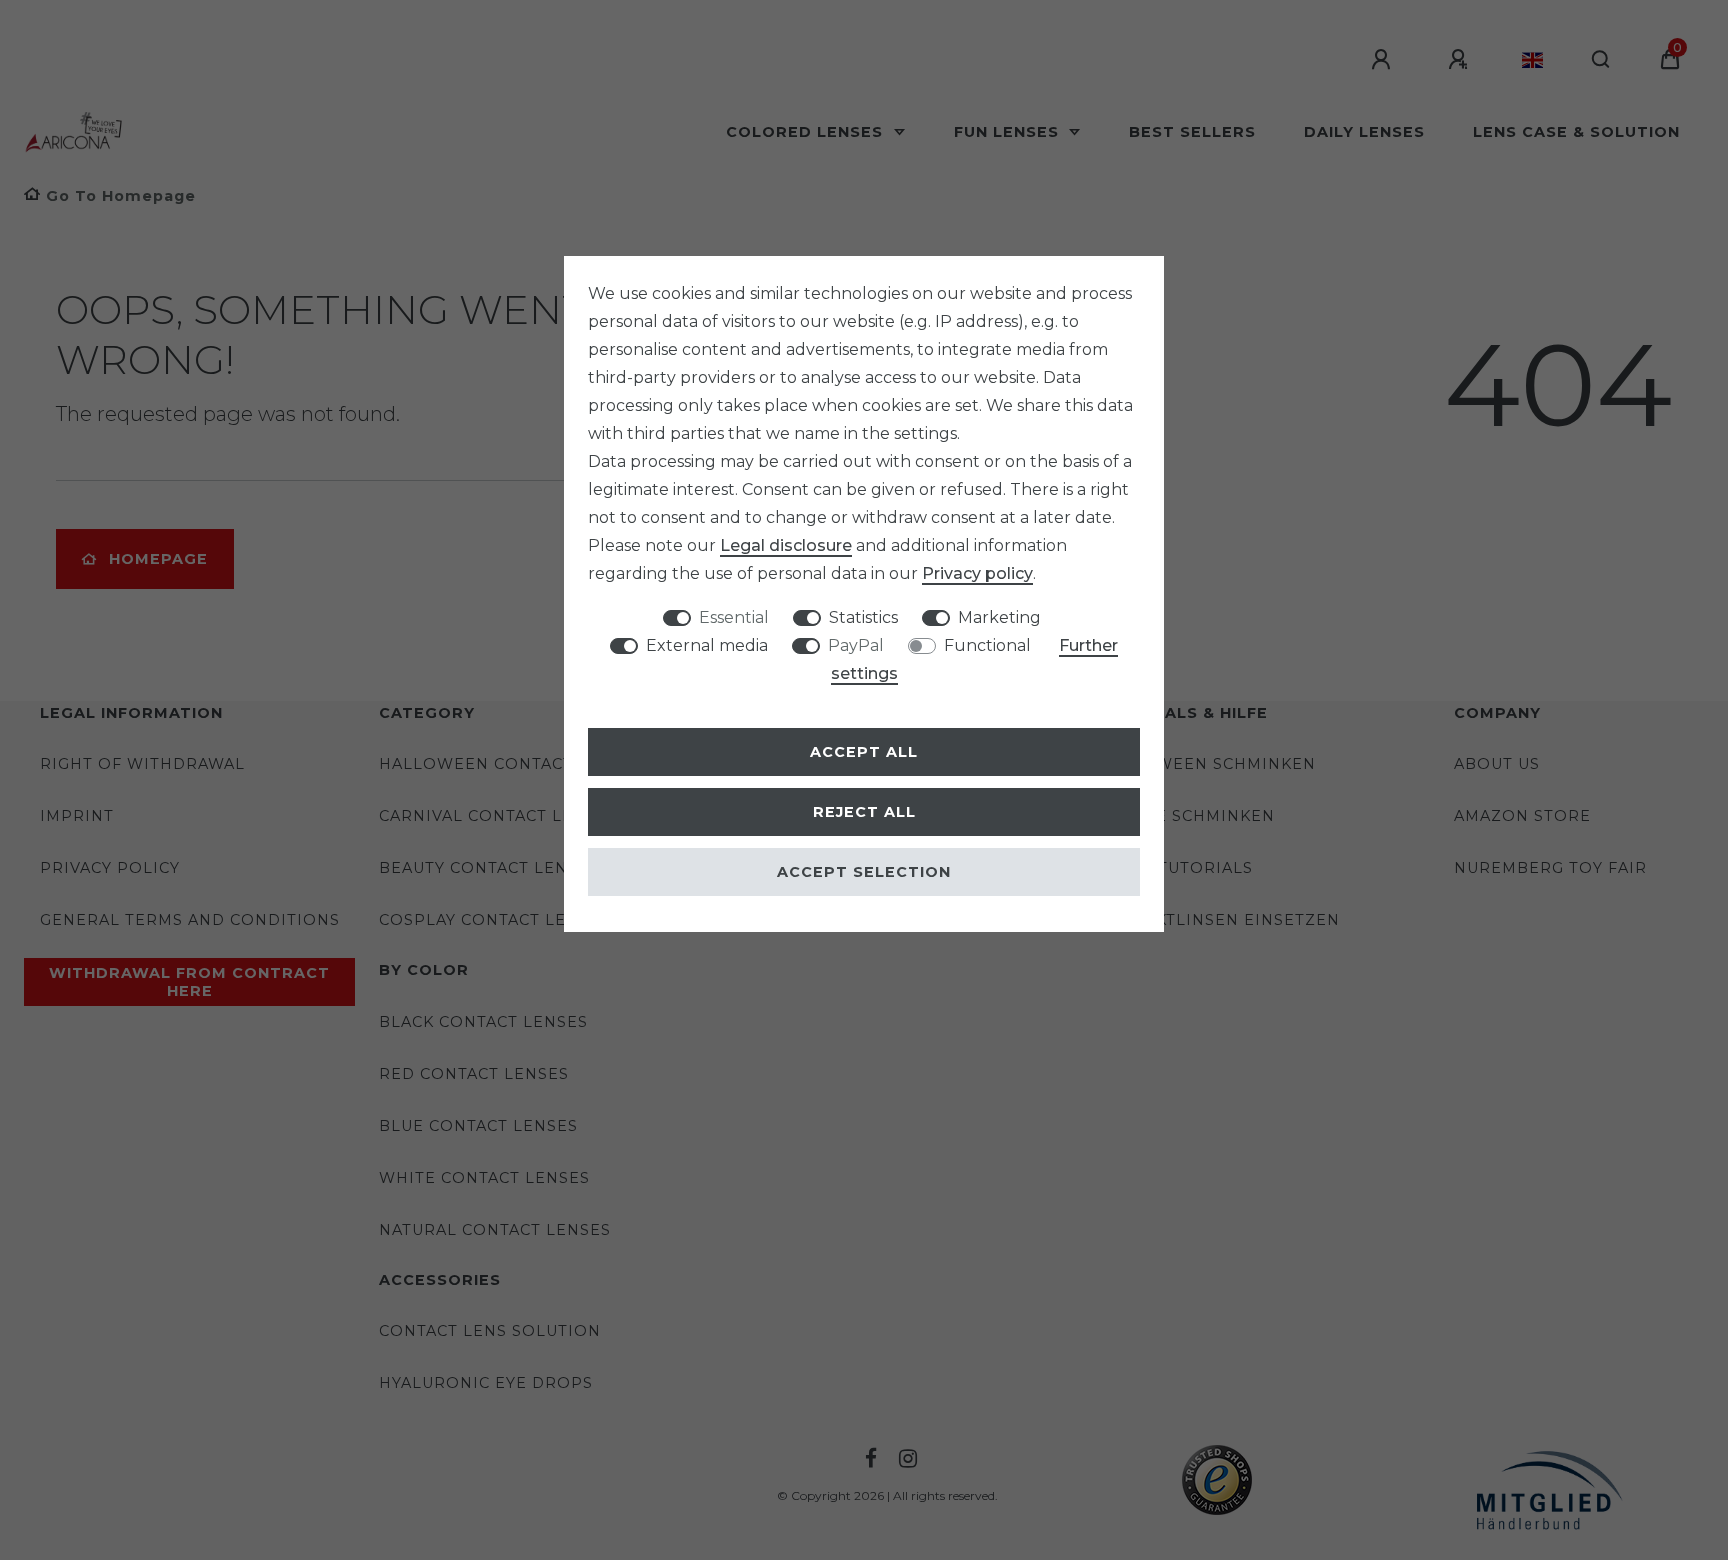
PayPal (856, 645)
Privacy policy (977, 573)
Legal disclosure (786, 545)
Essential (734, 617)
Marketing (999, 617)
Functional (987, 645)
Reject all (864, 812)
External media (707, 645)
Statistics (863, 617)
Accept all (864, 752)
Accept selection (864, 872)
